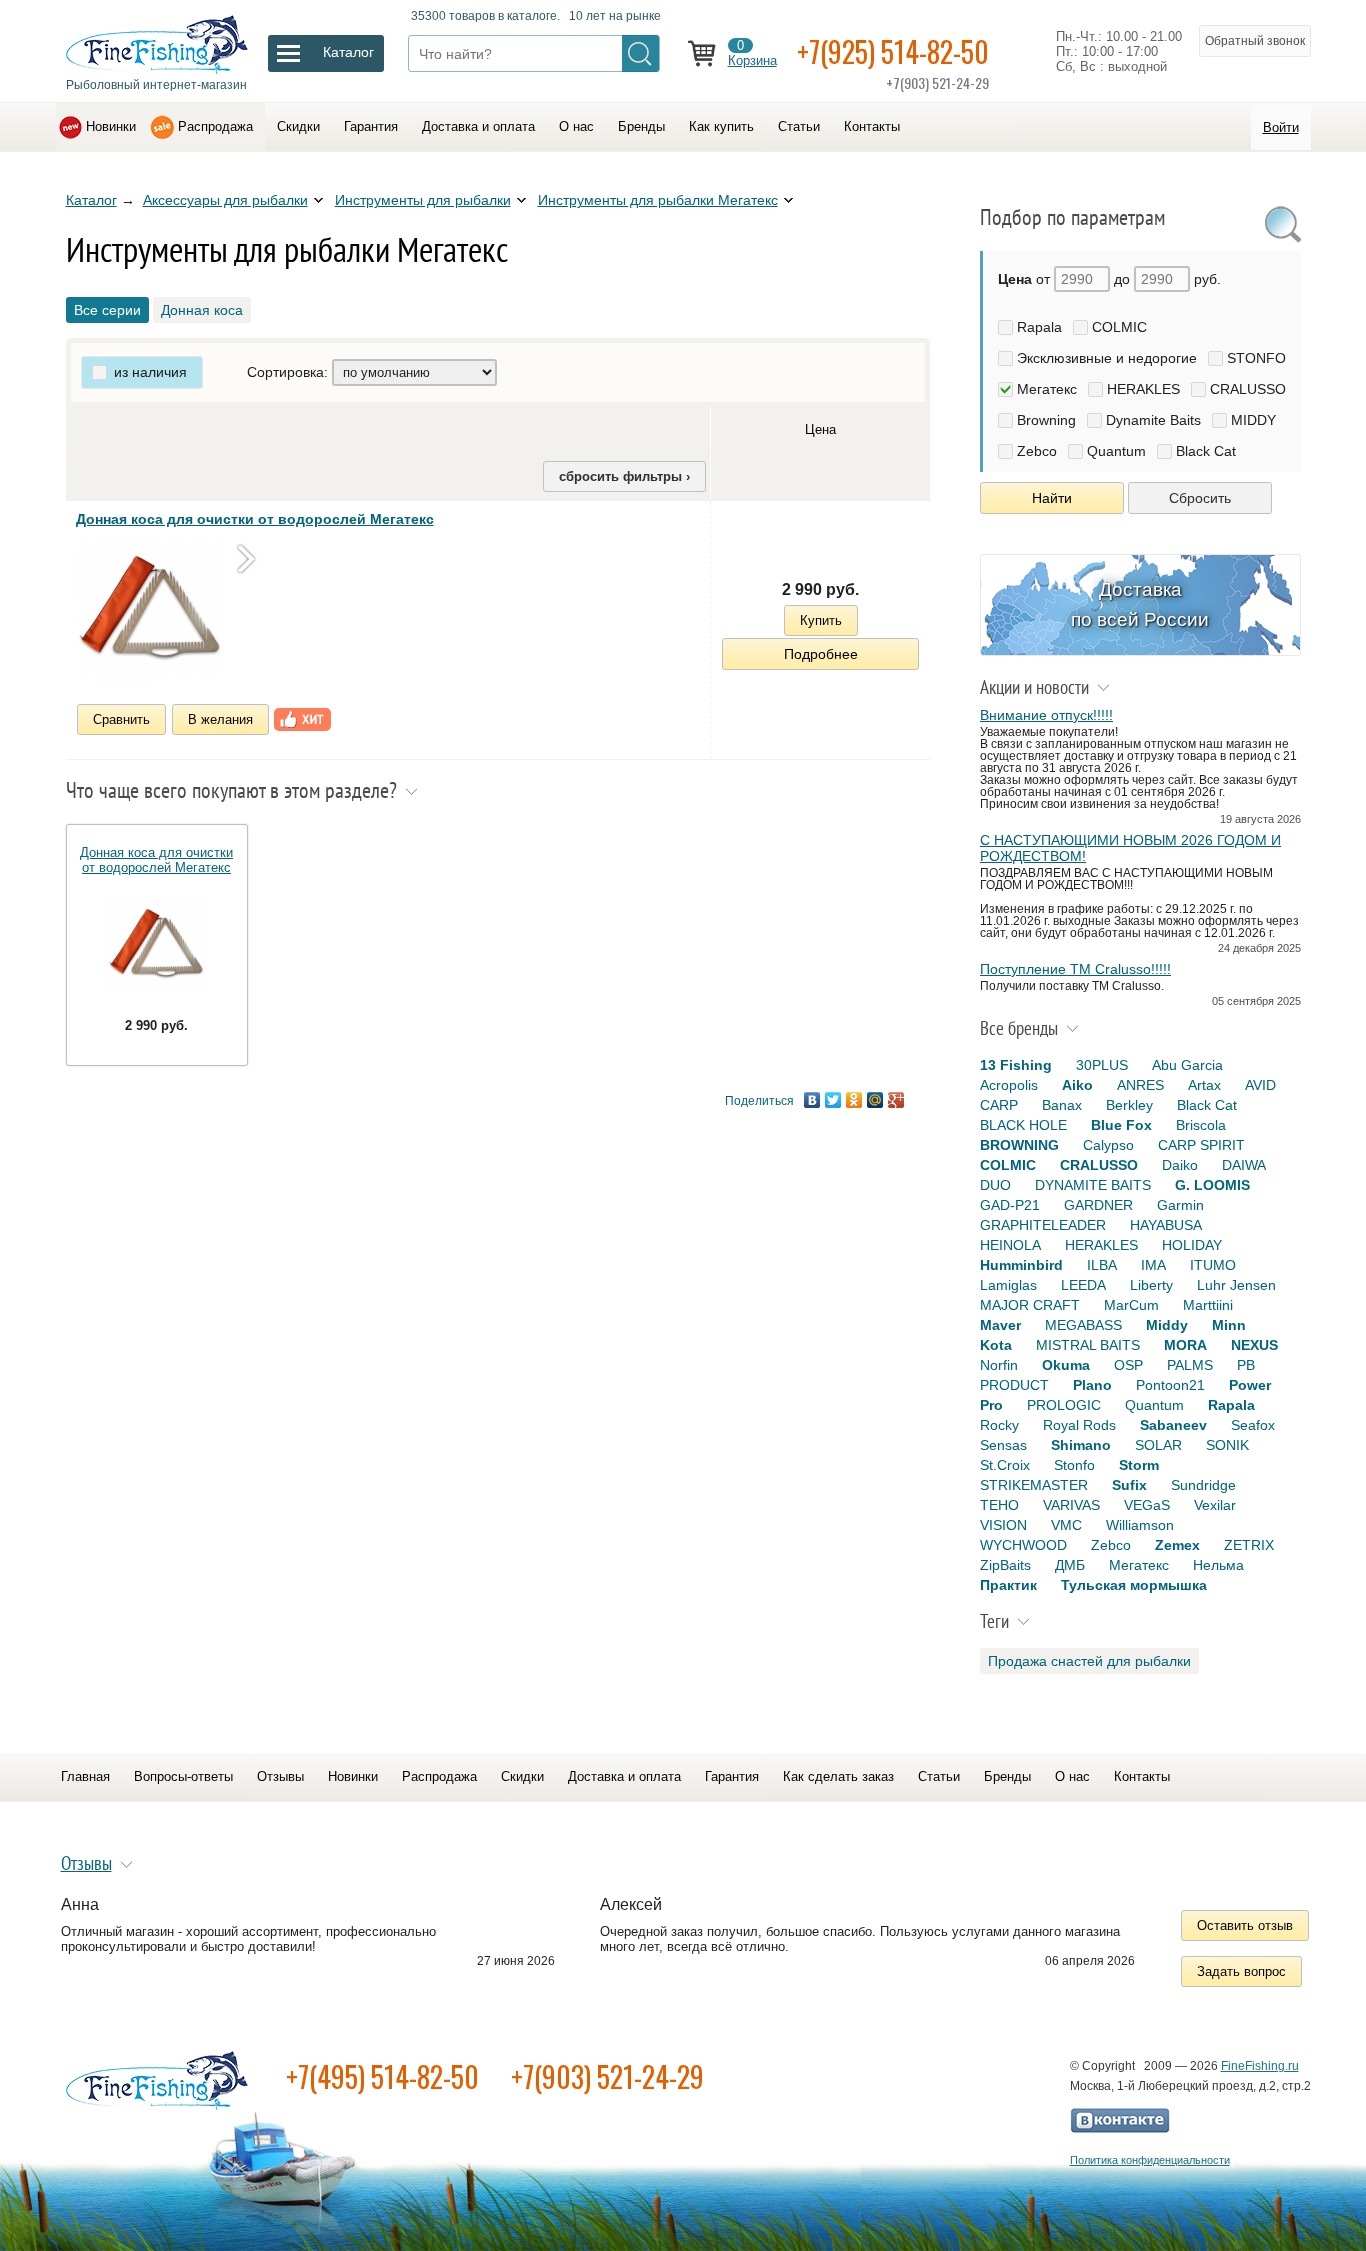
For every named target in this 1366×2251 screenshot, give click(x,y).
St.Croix (1005, 1465)
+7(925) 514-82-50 (893, 51)
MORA (1185, 1345)
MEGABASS (1083, 1325)
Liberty (1151, 1285)
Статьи (799, 126)
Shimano (1081, 1445)
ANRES (1140, 1085)
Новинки (111, 126)
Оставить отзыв (1245, 1925)
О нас (576, 126)
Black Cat (1206, 451)
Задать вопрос (1241, 1971)
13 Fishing (1016, 1065)
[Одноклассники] (854, 1100)
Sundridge (1203, 1485)
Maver (1000, 1325)
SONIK (1227, 1445)
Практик (1008, 1585)
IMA (1153, 1265)
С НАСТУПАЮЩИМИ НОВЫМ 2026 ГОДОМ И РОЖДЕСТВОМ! (1130, 848)
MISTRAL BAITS (1088, 1345)
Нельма (1218, 1565)
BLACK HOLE (1023, 1125)
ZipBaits (1005, 1565)
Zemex (1177, 1545)
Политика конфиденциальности (1150, 2160)
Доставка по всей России (1140, 604)
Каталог (91, 200)
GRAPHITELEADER (1043, 1225)
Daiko (1180, 1165)
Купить (821, 620)
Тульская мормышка (1134, 1585)
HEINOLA (1010, 1245)
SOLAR (1158, 1445)
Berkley (1129, 1105)
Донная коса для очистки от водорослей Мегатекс (255, 519)
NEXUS (1254, 1345)
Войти (1281, 127)
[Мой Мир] (875, 1100)
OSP (1128, 1365)
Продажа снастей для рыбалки (1089, 1661)
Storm (1139, 1465)
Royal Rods (1079, 1425)
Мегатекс (1047, 389)
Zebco (1037, 451)
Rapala (1039, 327)
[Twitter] (833, 1100)
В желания (220, 719)
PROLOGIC (1064, 1405)
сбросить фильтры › (624, 476)
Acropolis (1009, 1085)
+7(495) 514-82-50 (382, 2076)
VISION (1003, 1525)
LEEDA (1083, 1285)
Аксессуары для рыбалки (225, 200)
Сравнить (121, 719)
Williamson (1140, 1525)
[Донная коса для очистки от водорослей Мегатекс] (151, 610)
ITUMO (1213, 1265)
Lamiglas (1008, 1285)
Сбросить (1200, 498)
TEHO (999, 1505)
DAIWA (1244, 1165)
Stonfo (1074, 1465)
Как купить (721, 126)
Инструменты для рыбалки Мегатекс (658, 200)
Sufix (1129, 1485)
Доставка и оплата (478, 126)
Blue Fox (1121, 1125)
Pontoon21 (1170, 1385)
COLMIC (1119, 327)
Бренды (641, 126)
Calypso (1108, 1145)
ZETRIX (1249, 1545)
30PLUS (1102, 1065)
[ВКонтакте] (812, 1100)
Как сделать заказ (838, 1776)
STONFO (1256, 358)
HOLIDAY (1192, 1245)
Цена (820, 429)
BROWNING (1019, 1145)
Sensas (1003, 1445)
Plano (1092, 1385)
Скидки (298, 126)
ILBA (1102, 1265)
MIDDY (1253, 420)
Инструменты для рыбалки (423, 200)
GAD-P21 (1010, 1205)
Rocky (999, 1425)
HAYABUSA (1166, 1225)
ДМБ (1070, 1565)
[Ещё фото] (246, 558)
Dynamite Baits (1153, 420)
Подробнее (821, 654)
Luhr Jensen (1236, 1285)
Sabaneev (1173, 1425)
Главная (85, 1776)
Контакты (872, 126)
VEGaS (1147, 1505)
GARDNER (1098, 1205)
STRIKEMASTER (1034, 1485)
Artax (1204, 1085)
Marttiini (1208, 1305)
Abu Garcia (1187, 1065)
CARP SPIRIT (1201, 1145)
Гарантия (371, 126)
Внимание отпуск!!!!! (1046, 715)
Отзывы (280, 1776)
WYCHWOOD (1023, 1545)
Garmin (1180, 1205)
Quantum (1116, 451)
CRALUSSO (1248, 389)
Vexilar (1215, 1505)
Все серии (107, 310)
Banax (1062, 1105)
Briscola (1201, 1125)
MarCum (1131, 1305)
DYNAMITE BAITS (1093, 1185)
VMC (1066, 1525)
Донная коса (202, 310)
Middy (1167, 1325)
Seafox (1253, 1425)
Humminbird (1021, 1265)
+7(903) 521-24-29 (607, 2076)
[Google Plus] (896, 1100)
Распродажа (215, 126)
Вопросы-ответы (183, 1776)
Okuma (1066, 1365)
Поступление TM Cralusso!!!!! (1075, 969)
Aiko (1077, 1085)
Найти (1052, 498)
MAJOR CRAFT (1030, 1305)
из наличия (150, 372)
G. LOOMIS (1212, 1185)
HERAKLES (1143, 389)
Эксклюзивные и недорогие (1107, 358)
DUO (995, 1185)
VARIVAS (1071, 1505)
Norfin (999, 1365)
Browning (1046, 420)
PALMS (1190, 1365)
